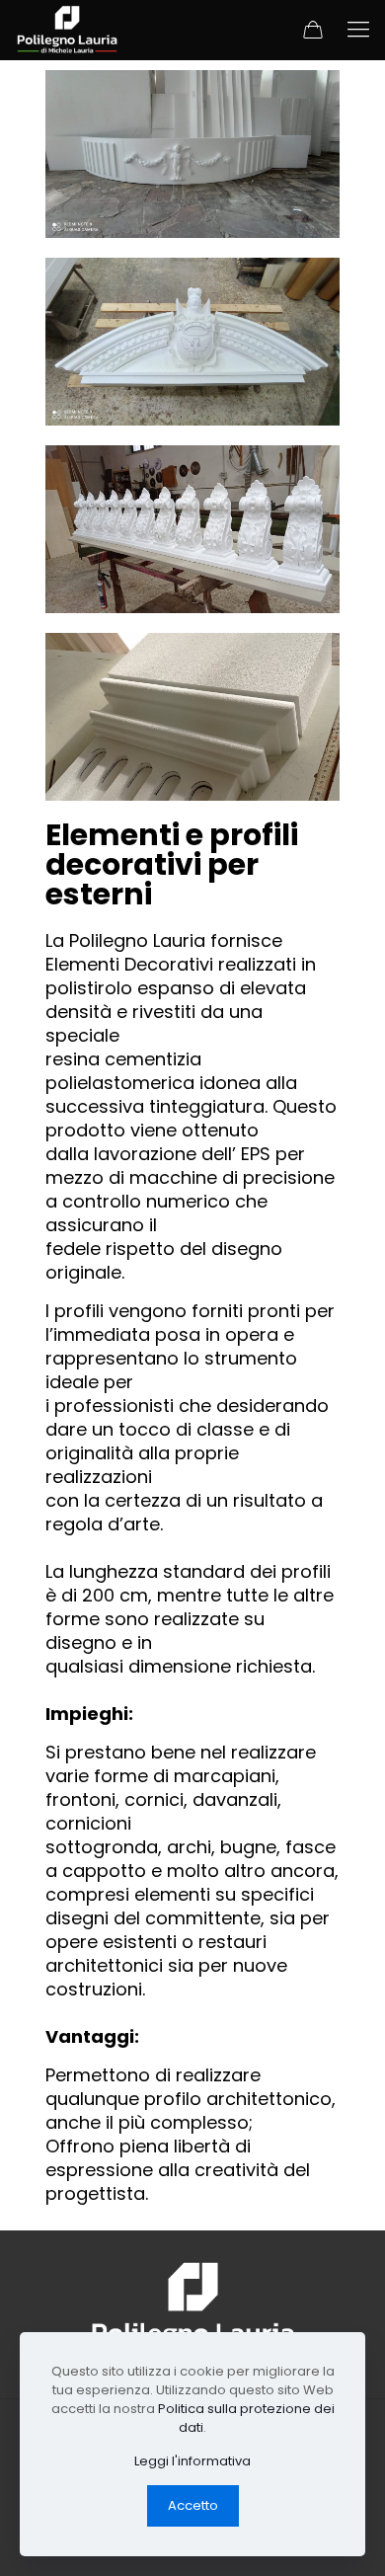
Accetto (193, 2505)
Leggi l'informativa (192, 2461)
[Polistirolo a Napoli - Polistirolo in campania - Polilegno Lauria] (67, 30)
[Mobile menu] (358, 30)
